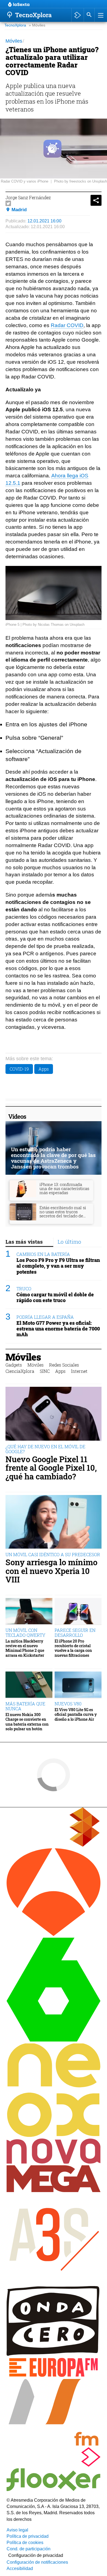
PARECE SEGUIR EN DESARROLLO (75, 1633)
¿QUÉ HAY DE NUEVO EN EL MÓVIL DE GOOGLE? (45, 1449)
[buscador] (89, 15)
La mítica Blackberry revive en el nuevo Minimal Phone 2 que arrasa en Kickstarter (25, 1648)
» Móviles (37, 25)
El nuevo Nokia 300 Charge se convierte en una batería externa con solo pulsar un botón (27, 1722)
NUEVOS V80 (68, 1704)
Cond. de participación (29, 2549)
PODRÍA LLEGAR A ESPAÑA (45, 1317)
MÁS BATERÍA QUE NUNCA (25, 1706)
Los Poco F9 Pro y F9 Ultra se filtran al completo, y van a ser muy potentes (58, 1266)
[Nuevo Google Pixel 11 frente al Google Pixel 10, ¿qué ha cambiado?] (54, 1414)
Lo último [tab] (69, 1242)
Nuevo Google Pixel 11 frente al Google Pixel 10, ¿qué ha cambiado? (51, 1468)
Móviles (23, 1357)
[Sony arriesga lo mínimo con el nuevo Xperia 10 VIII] (54, 1522)
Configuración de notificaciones (37, 2562)
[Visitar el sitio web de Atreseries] (54, 2283)
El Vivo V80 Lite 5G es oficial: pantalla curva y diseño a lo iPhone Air (76, 1714)
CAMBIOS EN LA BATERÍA (43, 1254)
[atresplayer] (78, 15)
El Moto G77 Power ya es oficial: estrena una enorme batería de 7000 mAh (58, 1329)
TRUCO (24, 1289)
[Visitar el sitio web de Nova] (54, 2162)
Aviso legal (17, 2530)
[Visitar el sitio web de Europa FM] (54, 2376)
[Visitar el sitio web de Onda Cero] (54, 2354)
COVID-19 (19, 1069)
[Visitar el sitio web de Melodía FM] (54, 2444)
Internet (79, 1371)
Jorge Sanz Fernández (28, 197)
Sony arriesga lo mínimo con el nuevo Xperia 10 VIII (51, 1571)
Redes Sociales (64, 1365)
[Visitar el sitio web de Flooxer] (54, 2490)
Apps (44, 1069)
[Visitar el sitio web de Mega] (54, 2191)
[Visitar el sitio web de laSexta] (54, 2040)
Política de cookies (25, 2543)
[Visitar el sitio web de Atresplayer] (54, 2465)
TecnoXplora (15, 25)
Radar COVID (67, 325)
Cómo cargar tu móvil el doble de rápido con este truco (55, 1297)
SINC (45, 1371)
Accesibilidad (20, 2568)
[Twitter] (8, 203)
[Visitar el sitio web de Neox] (54, 2135)
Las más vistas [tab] (24, 1242)
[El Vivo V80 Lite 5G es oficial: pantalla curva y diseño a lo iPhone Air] (78, 1685)
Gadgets (14, 1365)
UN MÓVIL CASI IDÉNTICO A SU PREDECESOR (53, 1554)
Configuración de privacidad (36, 2555)
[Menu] (100, 15)
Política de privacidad (28, 2536)
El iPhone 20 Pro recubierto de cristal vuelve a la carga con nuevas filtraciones (73, 1648)
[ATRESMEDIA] (54, 1845)
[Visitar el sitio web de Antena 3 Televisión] (54, 1935)
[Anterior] (52, 5)
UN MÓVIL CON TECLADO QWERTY (25, 1633)
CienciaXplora (20, 1371)
